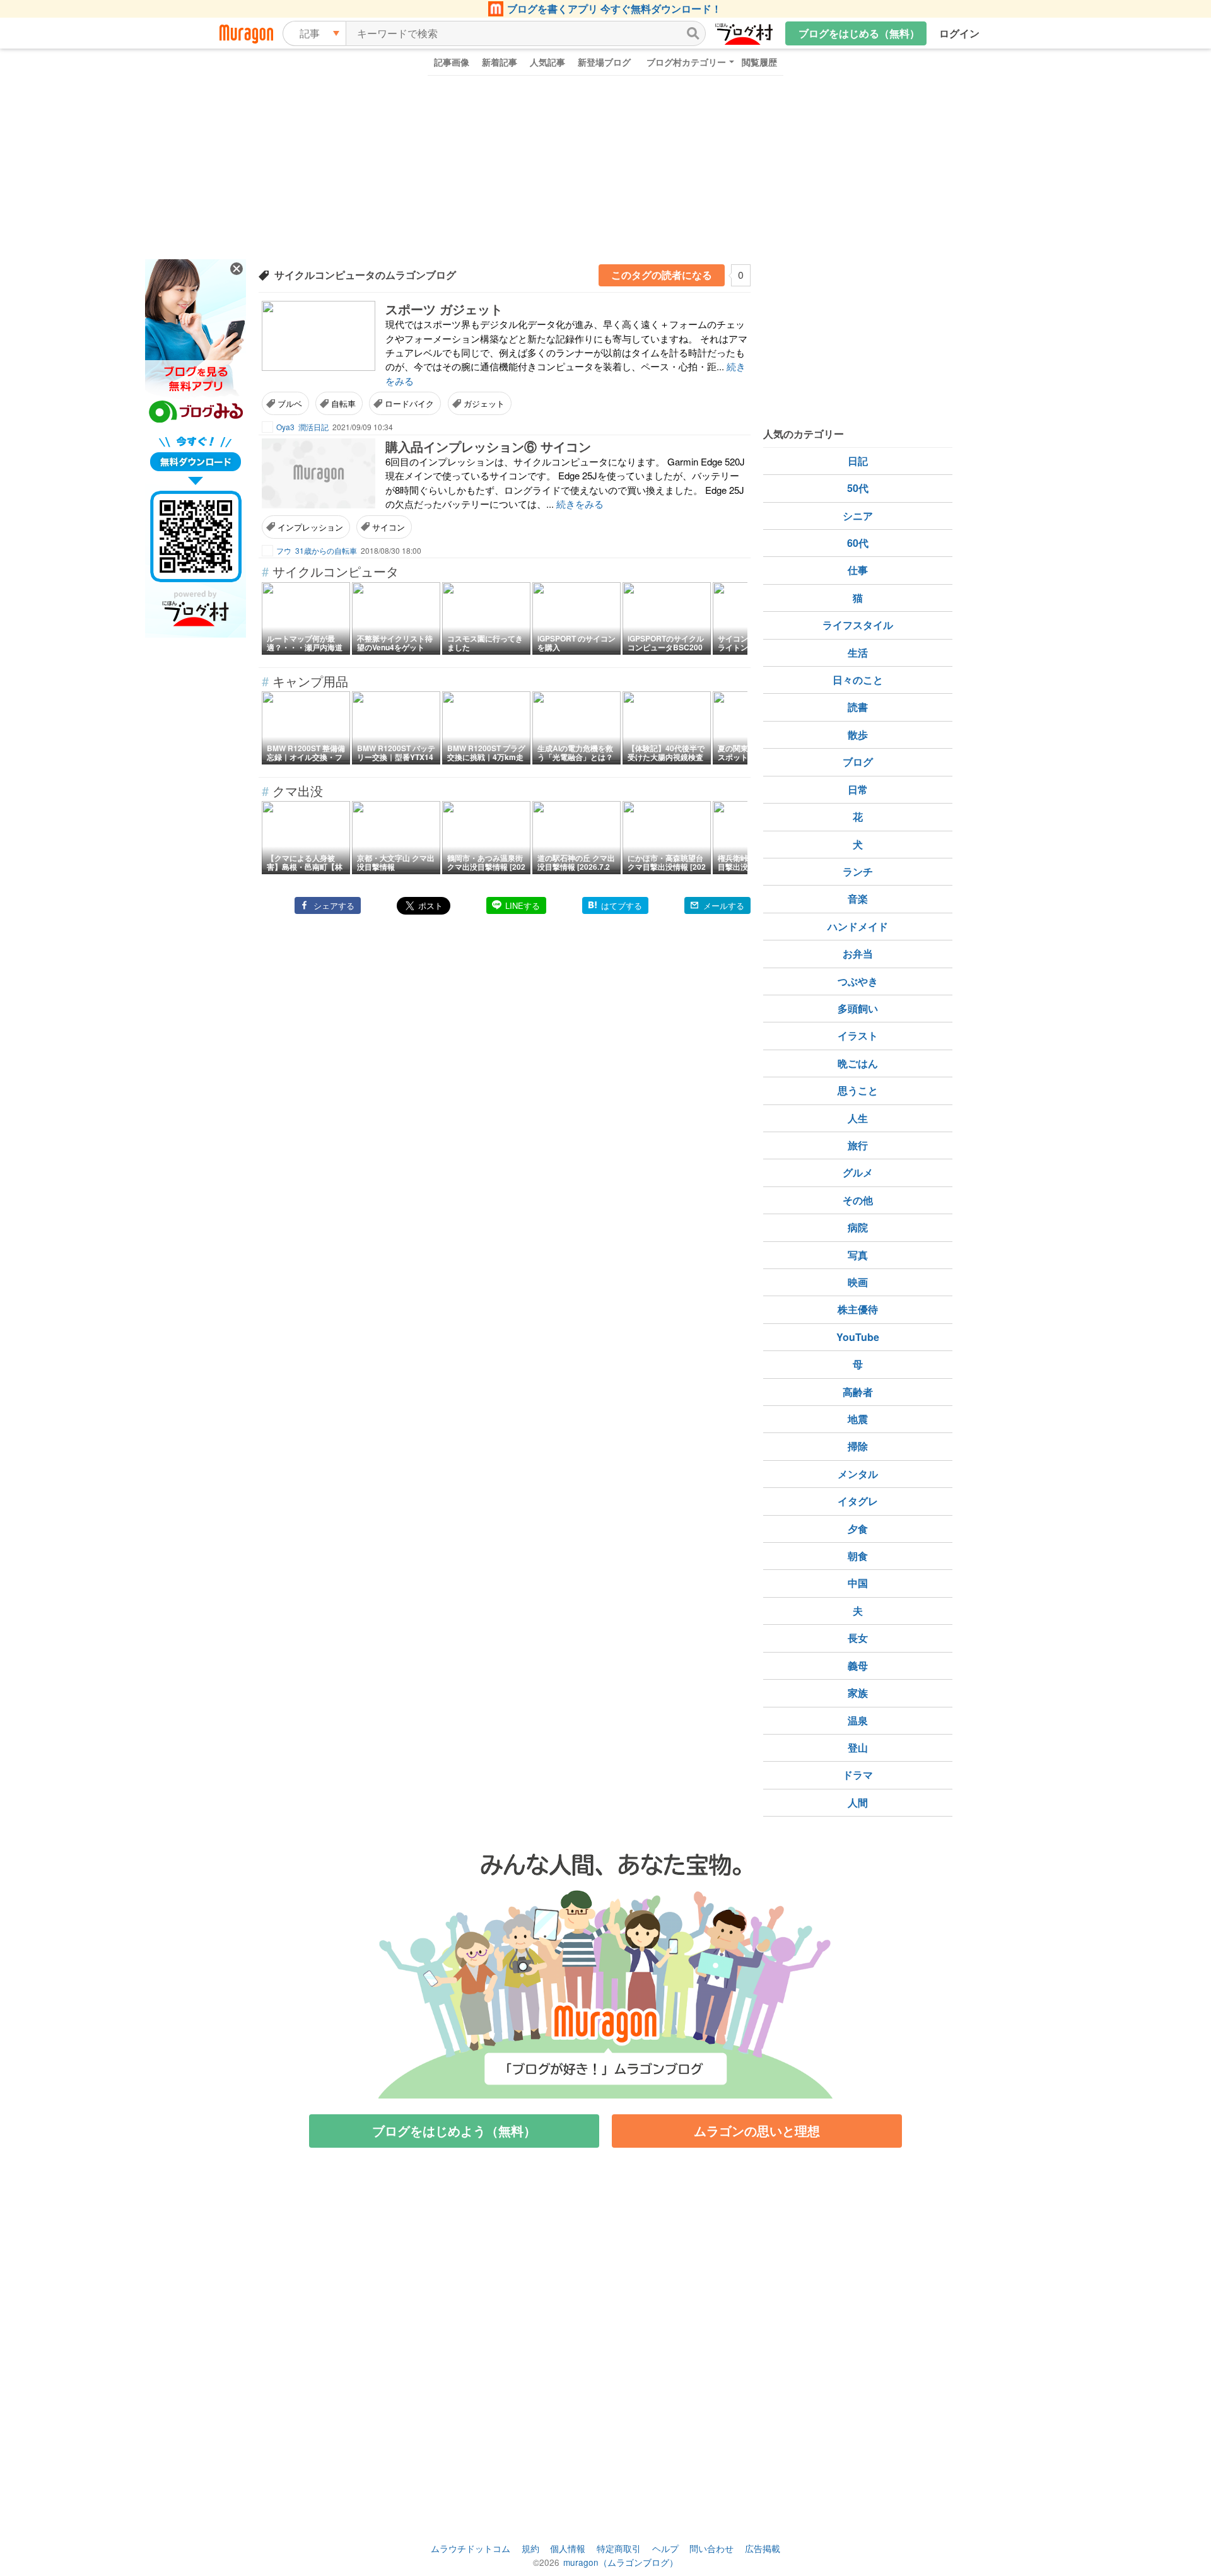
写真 (858, 1255)
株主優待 (858, 1309)
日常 (858, 789)
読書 (858, 707)
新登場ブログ (604, 62)
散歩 (858, 735)
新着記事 (500, 62)
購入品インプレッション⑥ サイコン (488, 446)
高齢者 (858, 1392)
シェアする (334, 905)
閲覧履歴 (759, 62)
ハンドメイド (858, 926)
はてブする (622, 905)
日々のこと (858, 680)
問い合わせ (711, 2548)
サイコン (389, 527)
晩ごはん (858, 1063)
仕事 (858, 570)
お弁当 (858, 953)
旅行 (858, 1145)
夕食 (858, 1529)
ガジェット (484, 403)
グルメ (858, 1172)
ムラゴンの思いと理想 (757, 2130)
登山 (858, 1748)
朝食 (858, 1556)
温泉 (858, 1720)
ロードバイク (409, 403)
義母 (858, 1666)
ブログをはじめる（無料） (859, 33)
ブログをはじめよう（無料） (454, 2130)
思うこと (858, 1090)
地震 (858, 1419)
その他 (858, 1200)
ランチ (858, 871)
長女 (858, 1638)
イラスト (858, 1035)
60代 (858, 543)
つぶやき (858, 981)
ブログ (858, 762)
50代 (858, 488)
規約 (530, 2548)
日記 (858, 461)
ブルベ (290, 403)
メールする (724, 905)
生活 (858, 653)
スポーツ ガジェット (444, 309)
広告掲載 (763, 2548)
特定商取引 (619, 2548)
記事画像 (452, 62)
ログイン (959, 33)
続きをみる (580, 504)
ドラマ (858, 1775)
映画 (858, 1282)
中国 (858, 1583)
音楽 (858, 899)
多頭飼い (858, 1008)
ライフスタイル (858, 625)
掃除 (858, 1446)
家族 (858, 1693)
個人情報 (568, 2548)
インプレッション (310, 527)
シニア (858, 516)
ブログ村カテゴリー (686, 62)
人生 (858, 1118)
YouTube (858, 1337)
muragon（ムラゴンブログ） (621, 2562)
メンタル (858, 1474)
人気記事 (547, 62)
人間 (858, 1802)
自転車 (343, 403)
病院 (858, 1227)
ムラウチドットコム (471, 2548)
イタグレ (858, 1501)
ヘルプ (665, 2548)
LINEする (523, 905)
